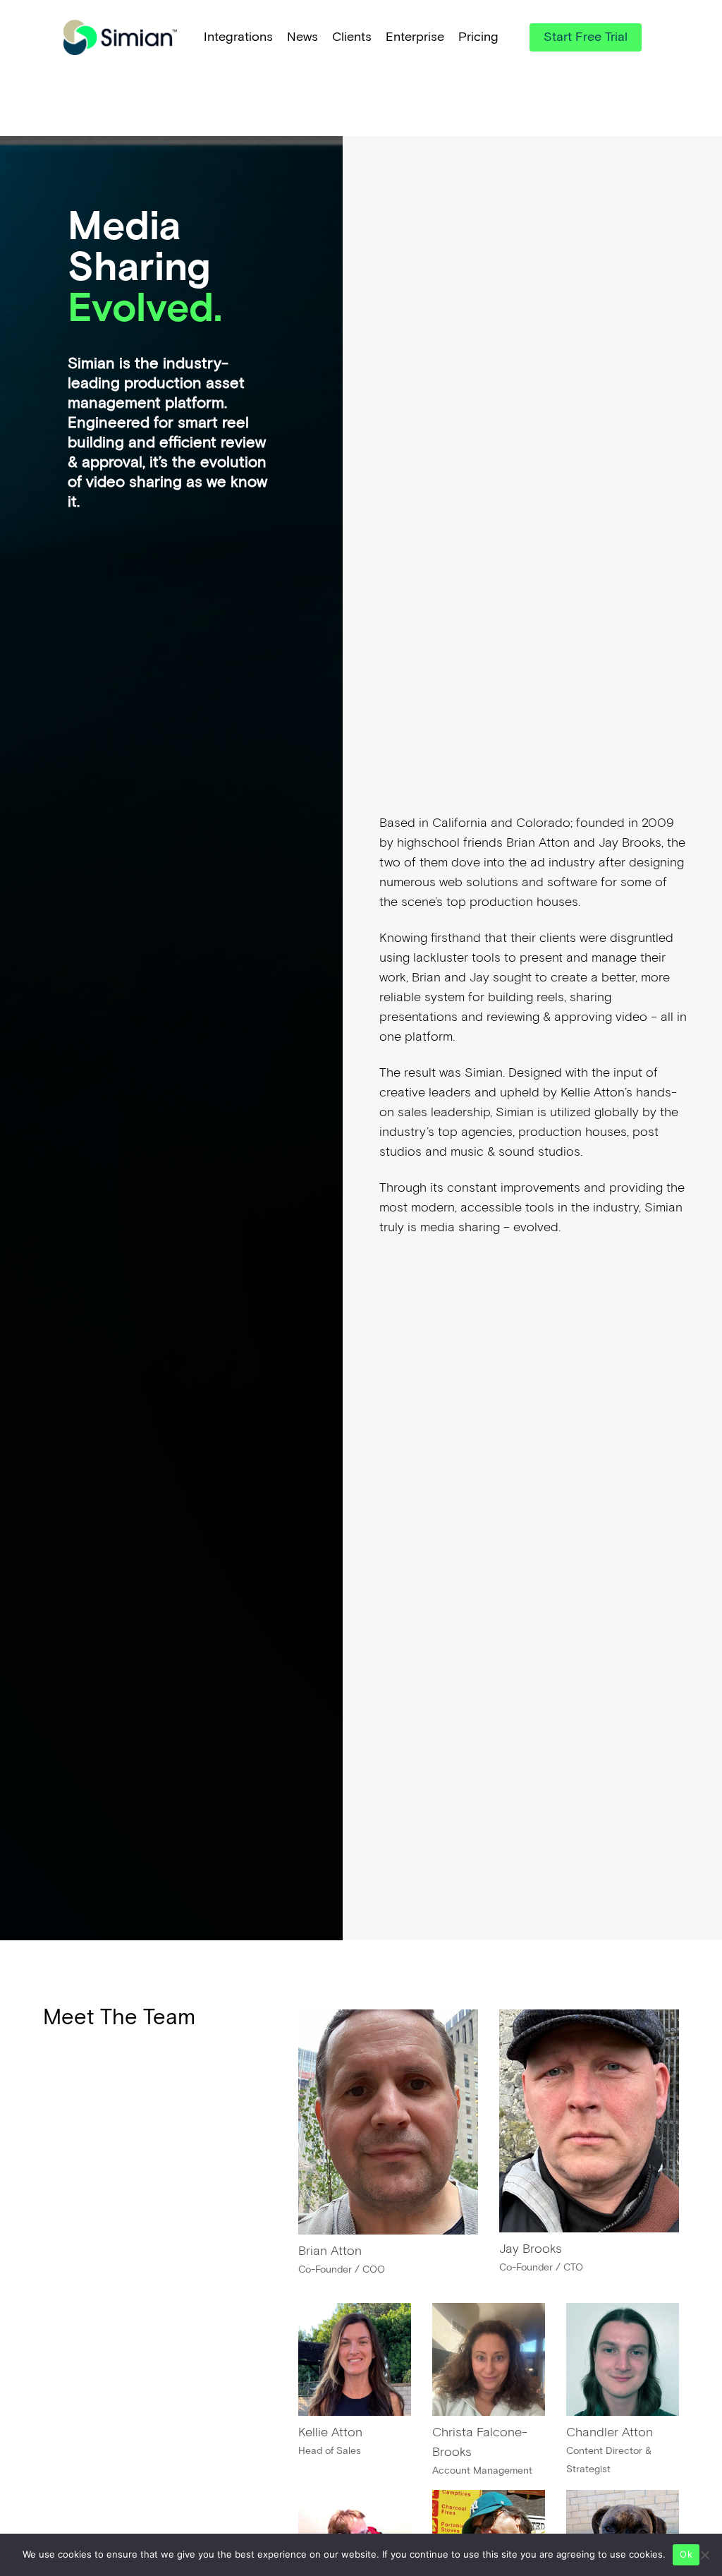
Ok (686, 2554)
